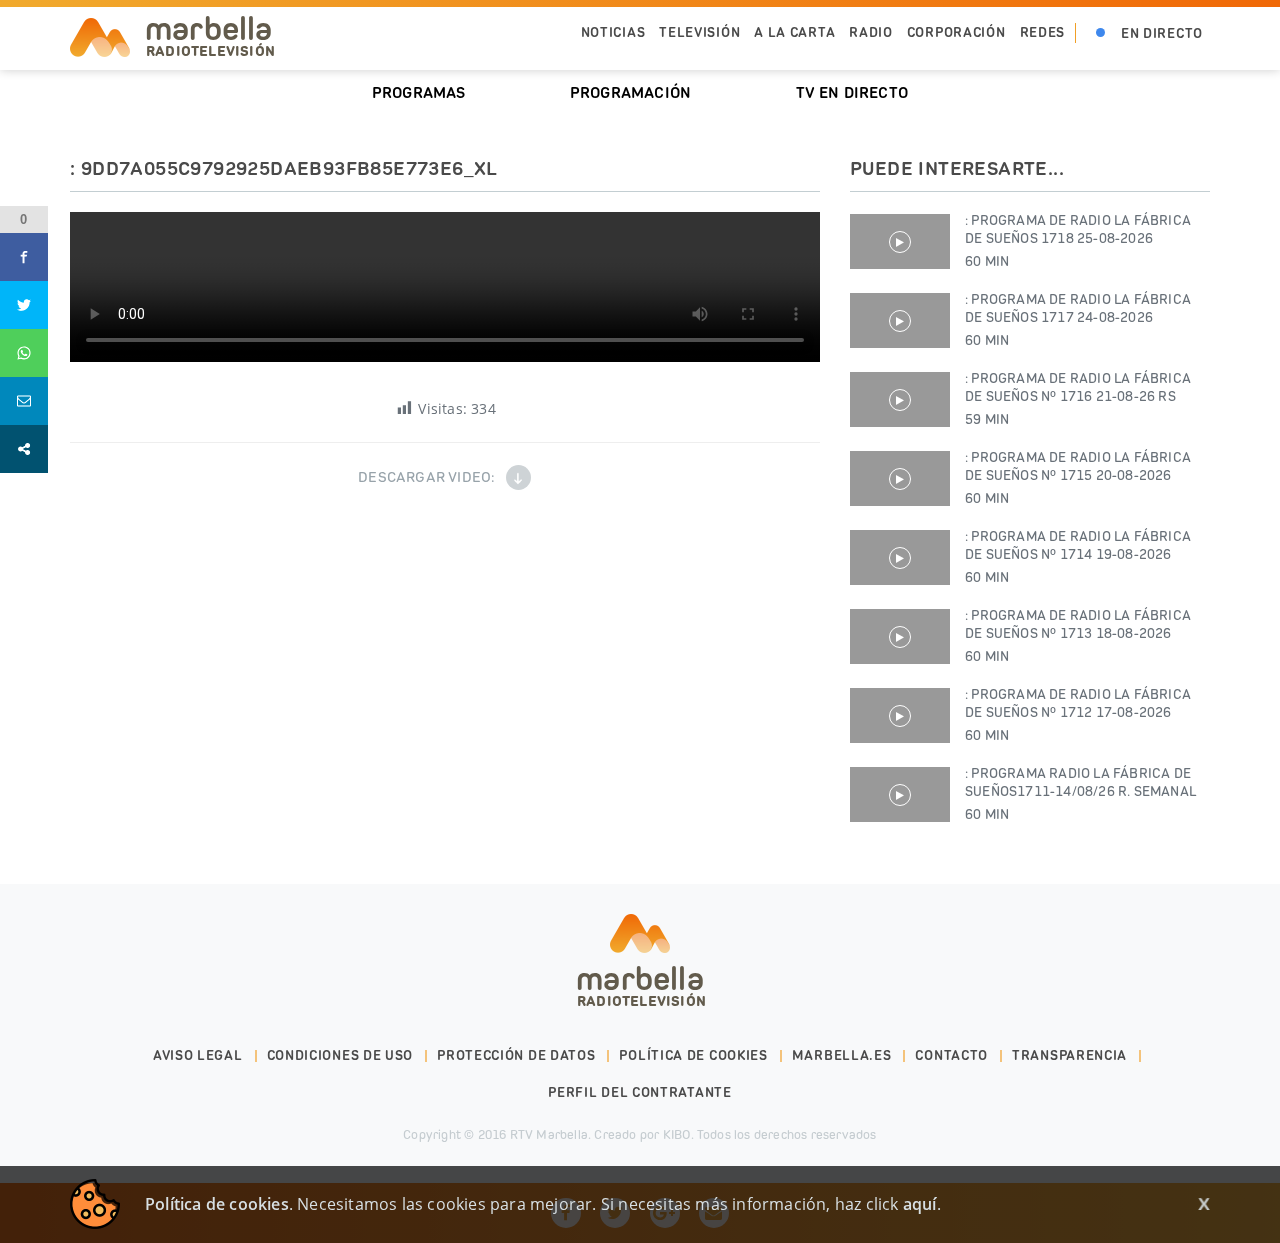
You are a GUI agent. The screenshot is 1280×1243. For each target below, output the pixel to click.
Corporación (956, 32)
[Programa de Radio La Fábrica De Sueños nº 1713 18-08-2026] (900, 636)
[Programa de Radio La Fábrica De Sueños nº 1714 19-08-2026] (900, 557)
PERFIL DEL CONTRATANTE (639, 1092)
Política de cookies (693, 1055)
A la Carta (794, 32)
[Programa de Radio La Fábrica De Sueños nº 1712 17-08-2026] (900, 715)
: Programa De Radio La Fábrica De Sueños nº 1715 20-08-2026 (1078, 478)
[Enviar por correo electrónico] (24, 401)
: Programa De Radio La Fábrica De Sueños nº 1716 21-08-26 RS (1078, 399)
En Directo (1162, 33)
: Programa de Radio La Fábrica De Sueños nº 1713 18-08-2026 (1078, 636)
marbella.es (842, 1055)
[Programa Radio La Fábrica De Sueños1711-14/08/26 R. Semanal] (900, 794)
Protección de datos (516, 1055)
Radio (871, 32)
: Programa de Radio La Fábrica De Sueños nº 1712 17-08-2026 (1078, 715)
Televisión (699, 32)
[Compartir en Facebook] (24, 257)
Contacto (951, 1055)
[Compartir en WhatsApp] (24, 353)
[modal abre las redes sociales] (24, 449)
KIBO (677, 1134)
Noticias (613, 32)
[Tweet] (24, 305)
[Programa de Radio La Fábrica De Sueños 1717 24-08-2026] (900, 320)
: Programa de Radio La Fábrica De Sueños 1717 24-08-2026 (1078, 320)
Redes (1043, 32)
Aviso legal (198, 1055)
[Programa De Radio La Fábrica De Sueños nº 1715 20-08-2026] (900, 478)
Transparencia (1069, 1055)
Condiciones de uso (340, 1055)
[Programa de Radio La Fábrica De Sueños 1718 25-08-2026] (900, 241)
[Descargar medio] (518, 477)
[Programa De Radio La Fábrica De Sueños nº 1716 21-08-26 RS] (900, 399)
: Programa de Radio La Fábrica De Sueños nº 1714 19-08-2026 (1078, 557)
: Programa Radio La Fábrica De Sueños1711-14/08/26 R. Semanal (1080, 794)
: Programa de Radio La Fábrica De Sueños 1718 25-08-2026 (1078, 241)
